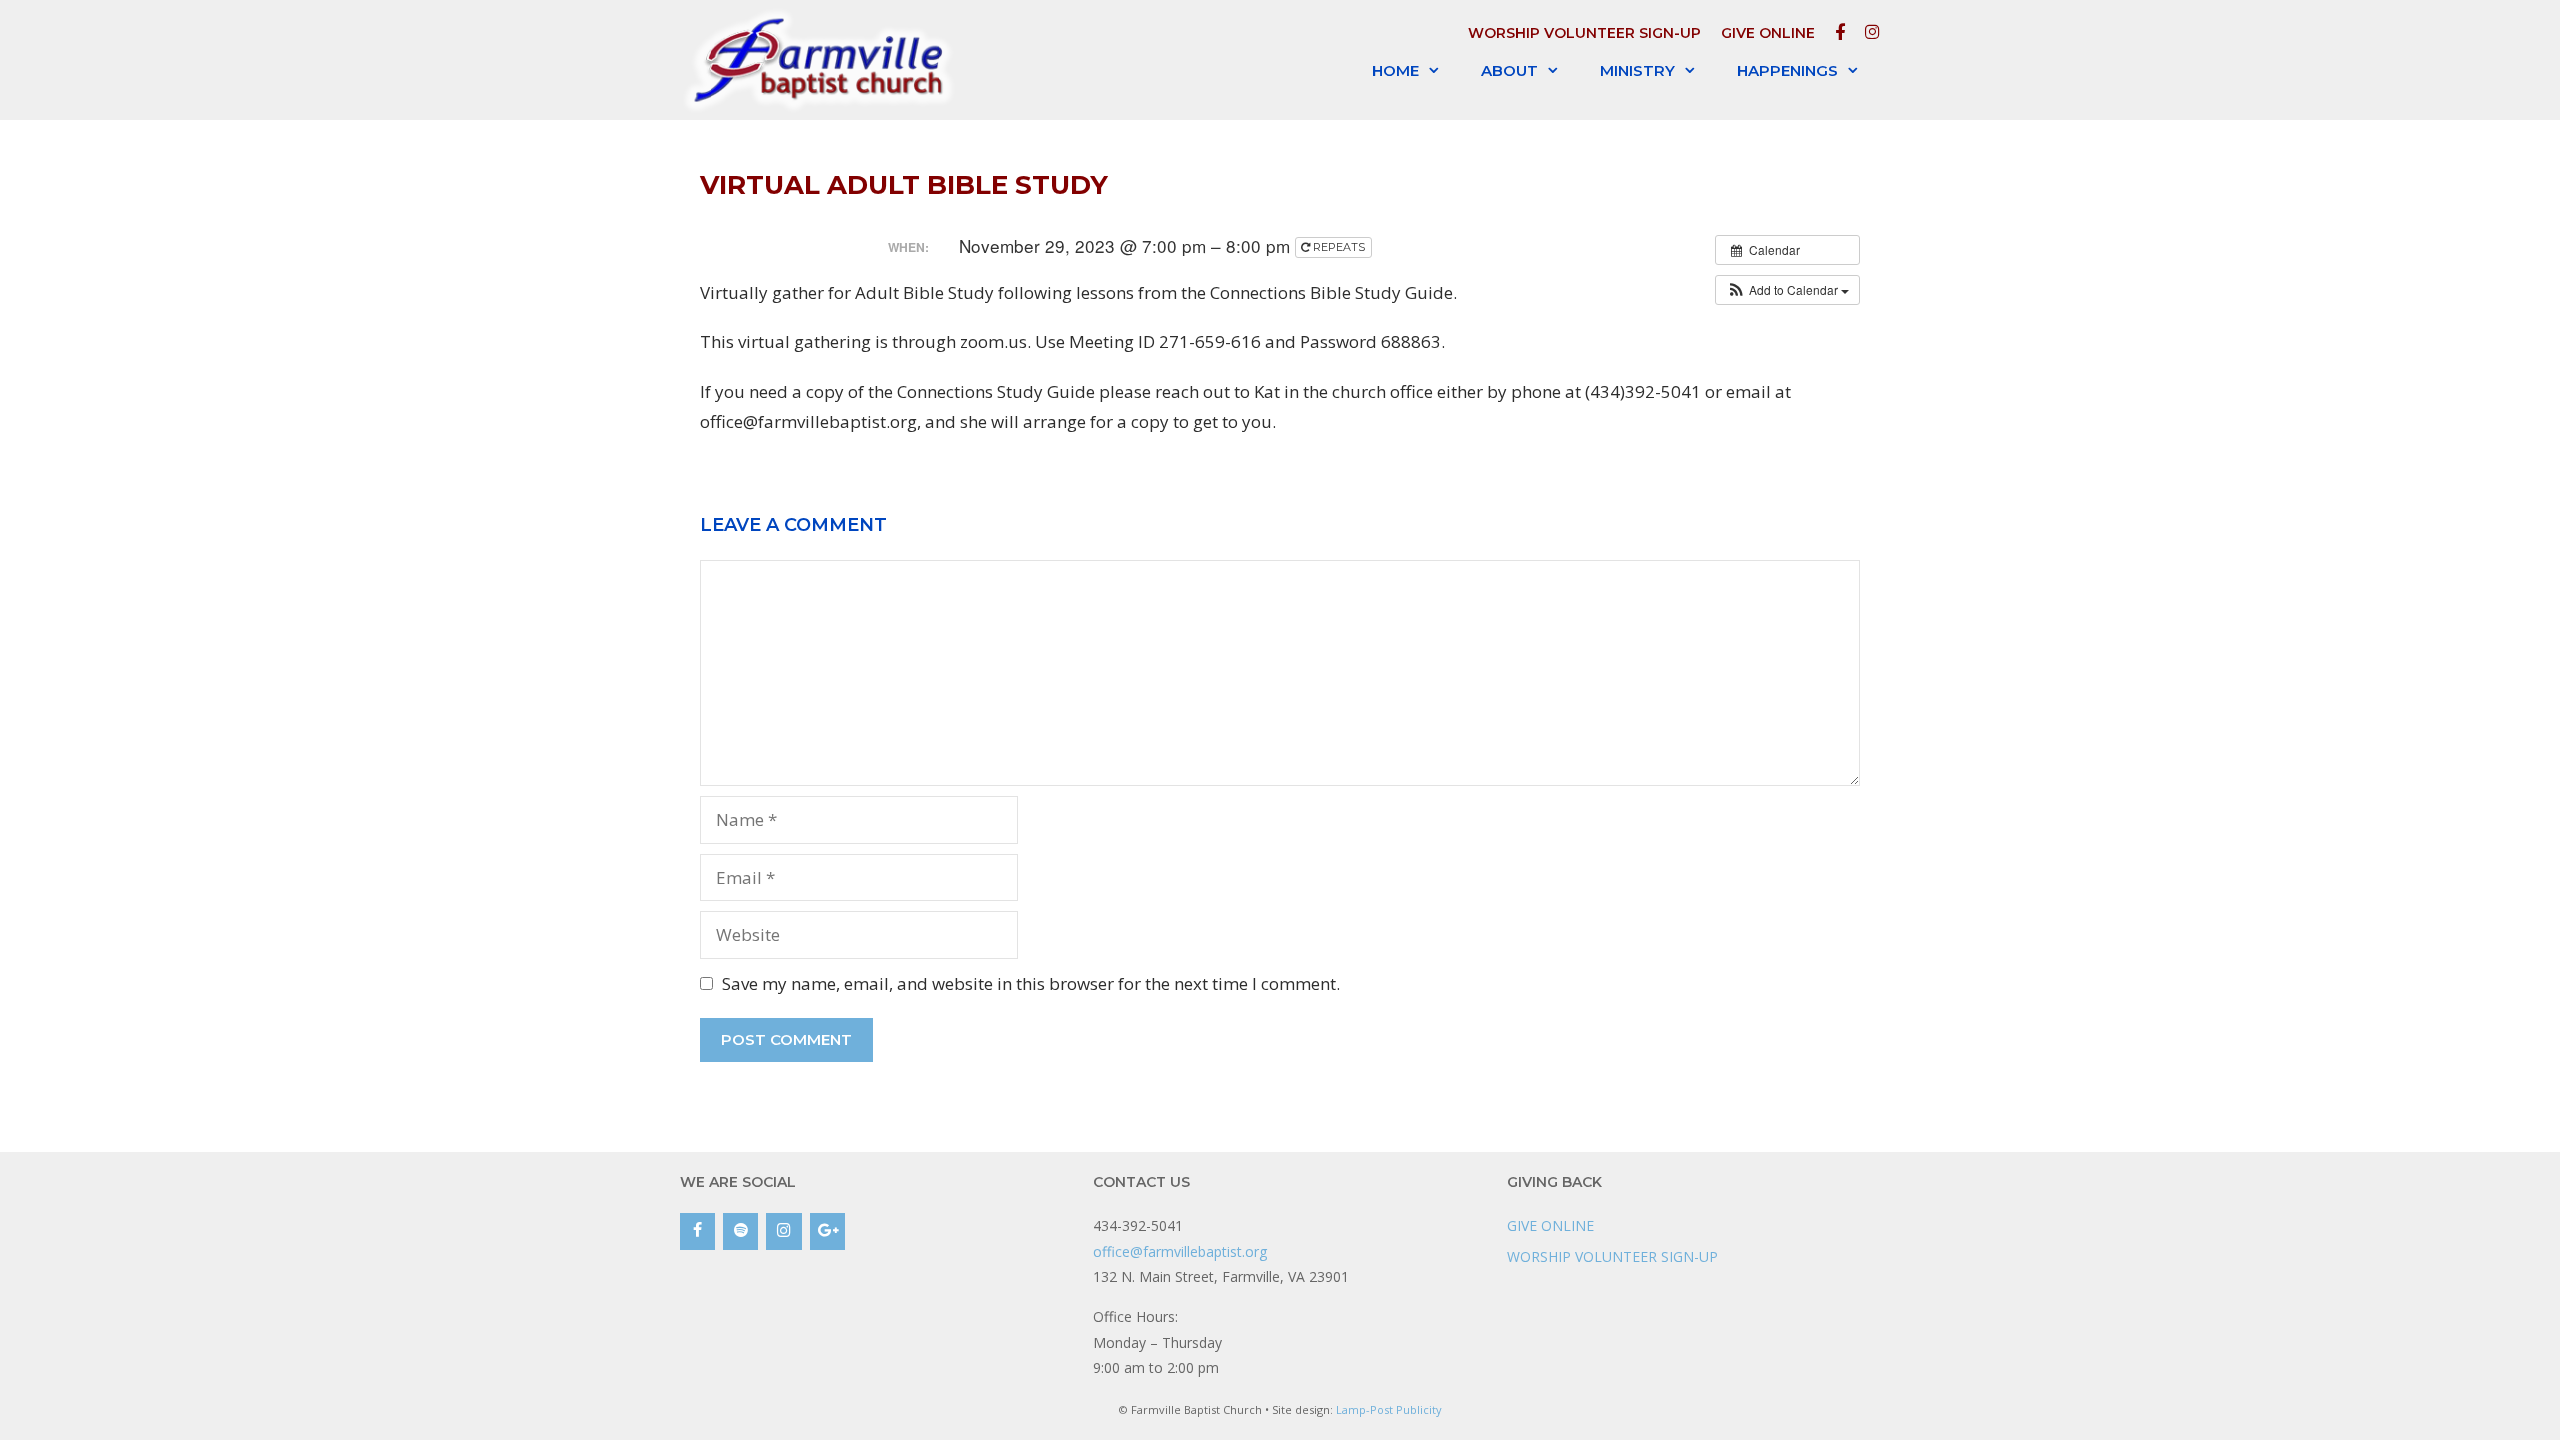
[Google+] (827, 1231)
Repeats (1339, 247)
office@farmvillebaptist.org (1180, 1251)
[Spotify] (740, 1231)
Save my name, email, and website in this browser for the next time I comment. (1031, 983)
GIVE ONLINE (1768, 33)
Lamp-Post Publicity (1389, 1409)
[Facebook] (697, 1231)
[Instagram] (783, 1231)
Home (1395, 70)
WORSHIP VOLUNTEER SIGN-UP (1584, 33)
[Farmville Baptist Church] (822, 59)
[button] (1787, 290)
